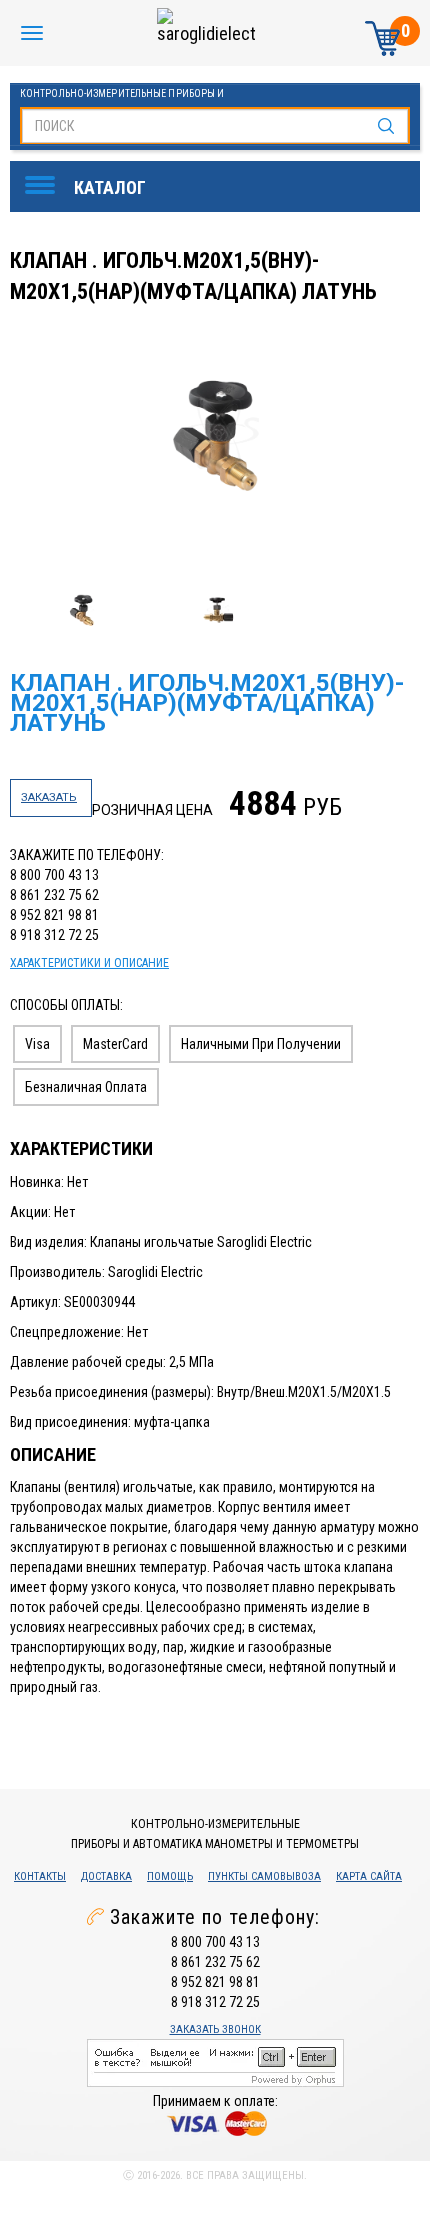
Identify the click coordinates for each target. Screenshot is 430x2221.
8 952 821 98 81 (54, 915)
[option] (217, 436)
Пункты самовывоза (264, 1876)
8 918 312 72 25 (54, 935)
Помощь (170, 1876)
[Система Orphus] (215, 2061)
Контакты (40, 1876)
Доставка (106, 1876)
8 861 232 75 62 (54, 895)
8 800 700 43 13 (54, 875)
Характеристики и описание (89, 963)
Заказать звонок (215, 2029)
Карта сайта (369, 1876)
